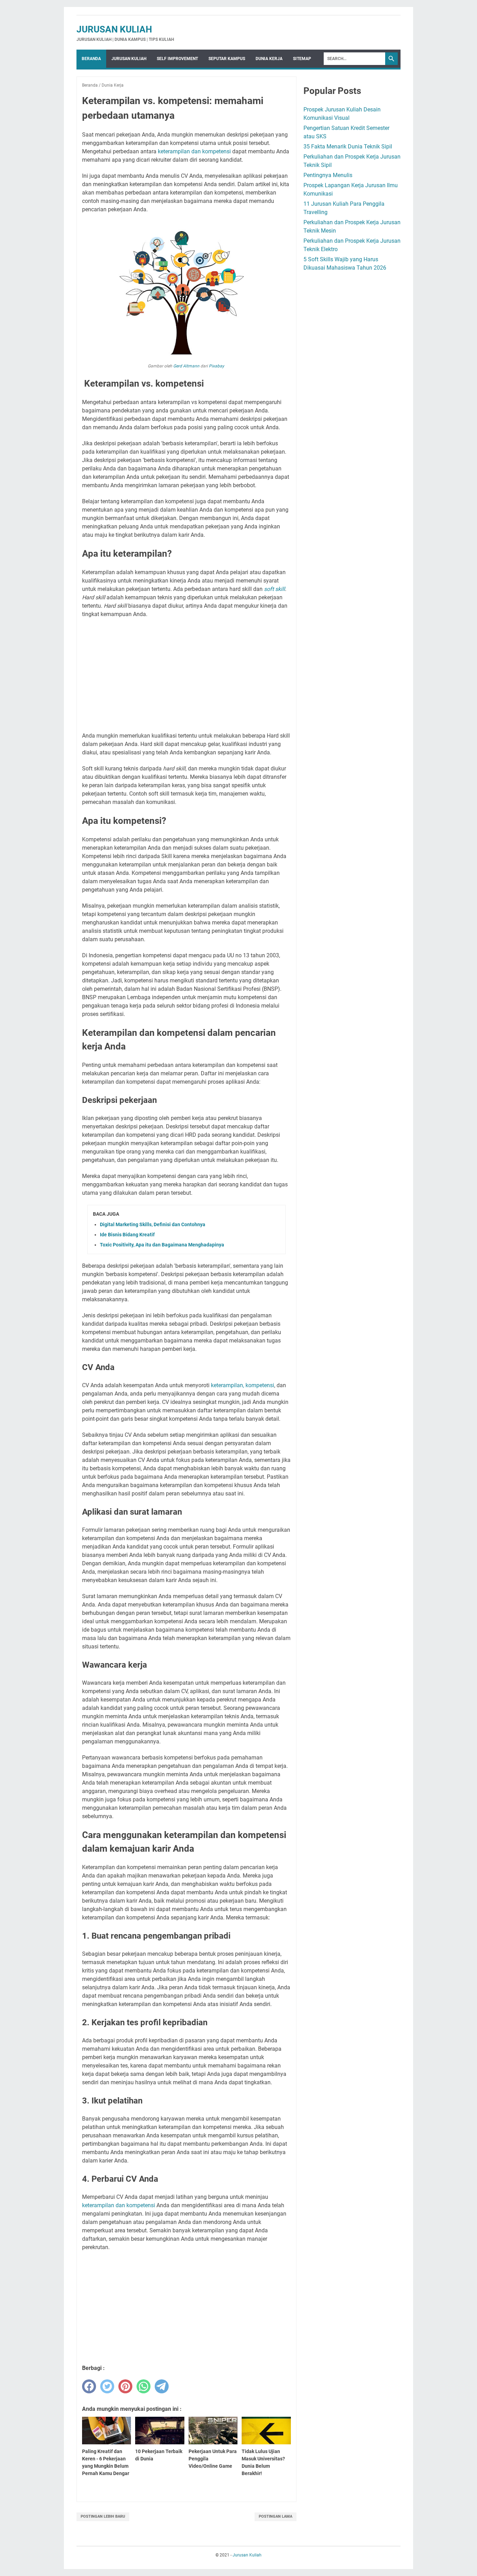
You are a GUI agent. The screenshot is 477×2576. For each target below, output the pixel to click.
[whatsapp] (144, 2386)
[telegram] (162, 2386)
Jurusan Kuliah (114, 29)
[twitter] (107, 2386)
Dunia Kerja (269, 59)
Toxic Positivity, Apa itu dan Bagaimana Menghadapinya (162, 1245)
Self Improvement (177, 59)
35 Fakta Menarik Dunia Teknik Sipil (348, 147)
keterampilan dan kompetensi (194, 151)
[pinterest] (125, 2386)
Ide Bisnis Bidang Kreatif (127, 1235)
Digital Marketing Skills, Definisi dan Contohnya (153, 1224)
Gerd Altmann (186, 366)
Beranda (91, 59)
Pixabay (217, 366)
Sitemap (302, 59)
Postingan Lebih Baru (103, 2516)
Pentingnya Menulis (328, 175)
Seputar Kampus (227, 59)
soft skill (274, 589)
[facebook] (89, 2386)
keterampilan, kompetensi (243, 1385)
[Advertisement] (186, 675)
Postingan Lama (276, 2516)
